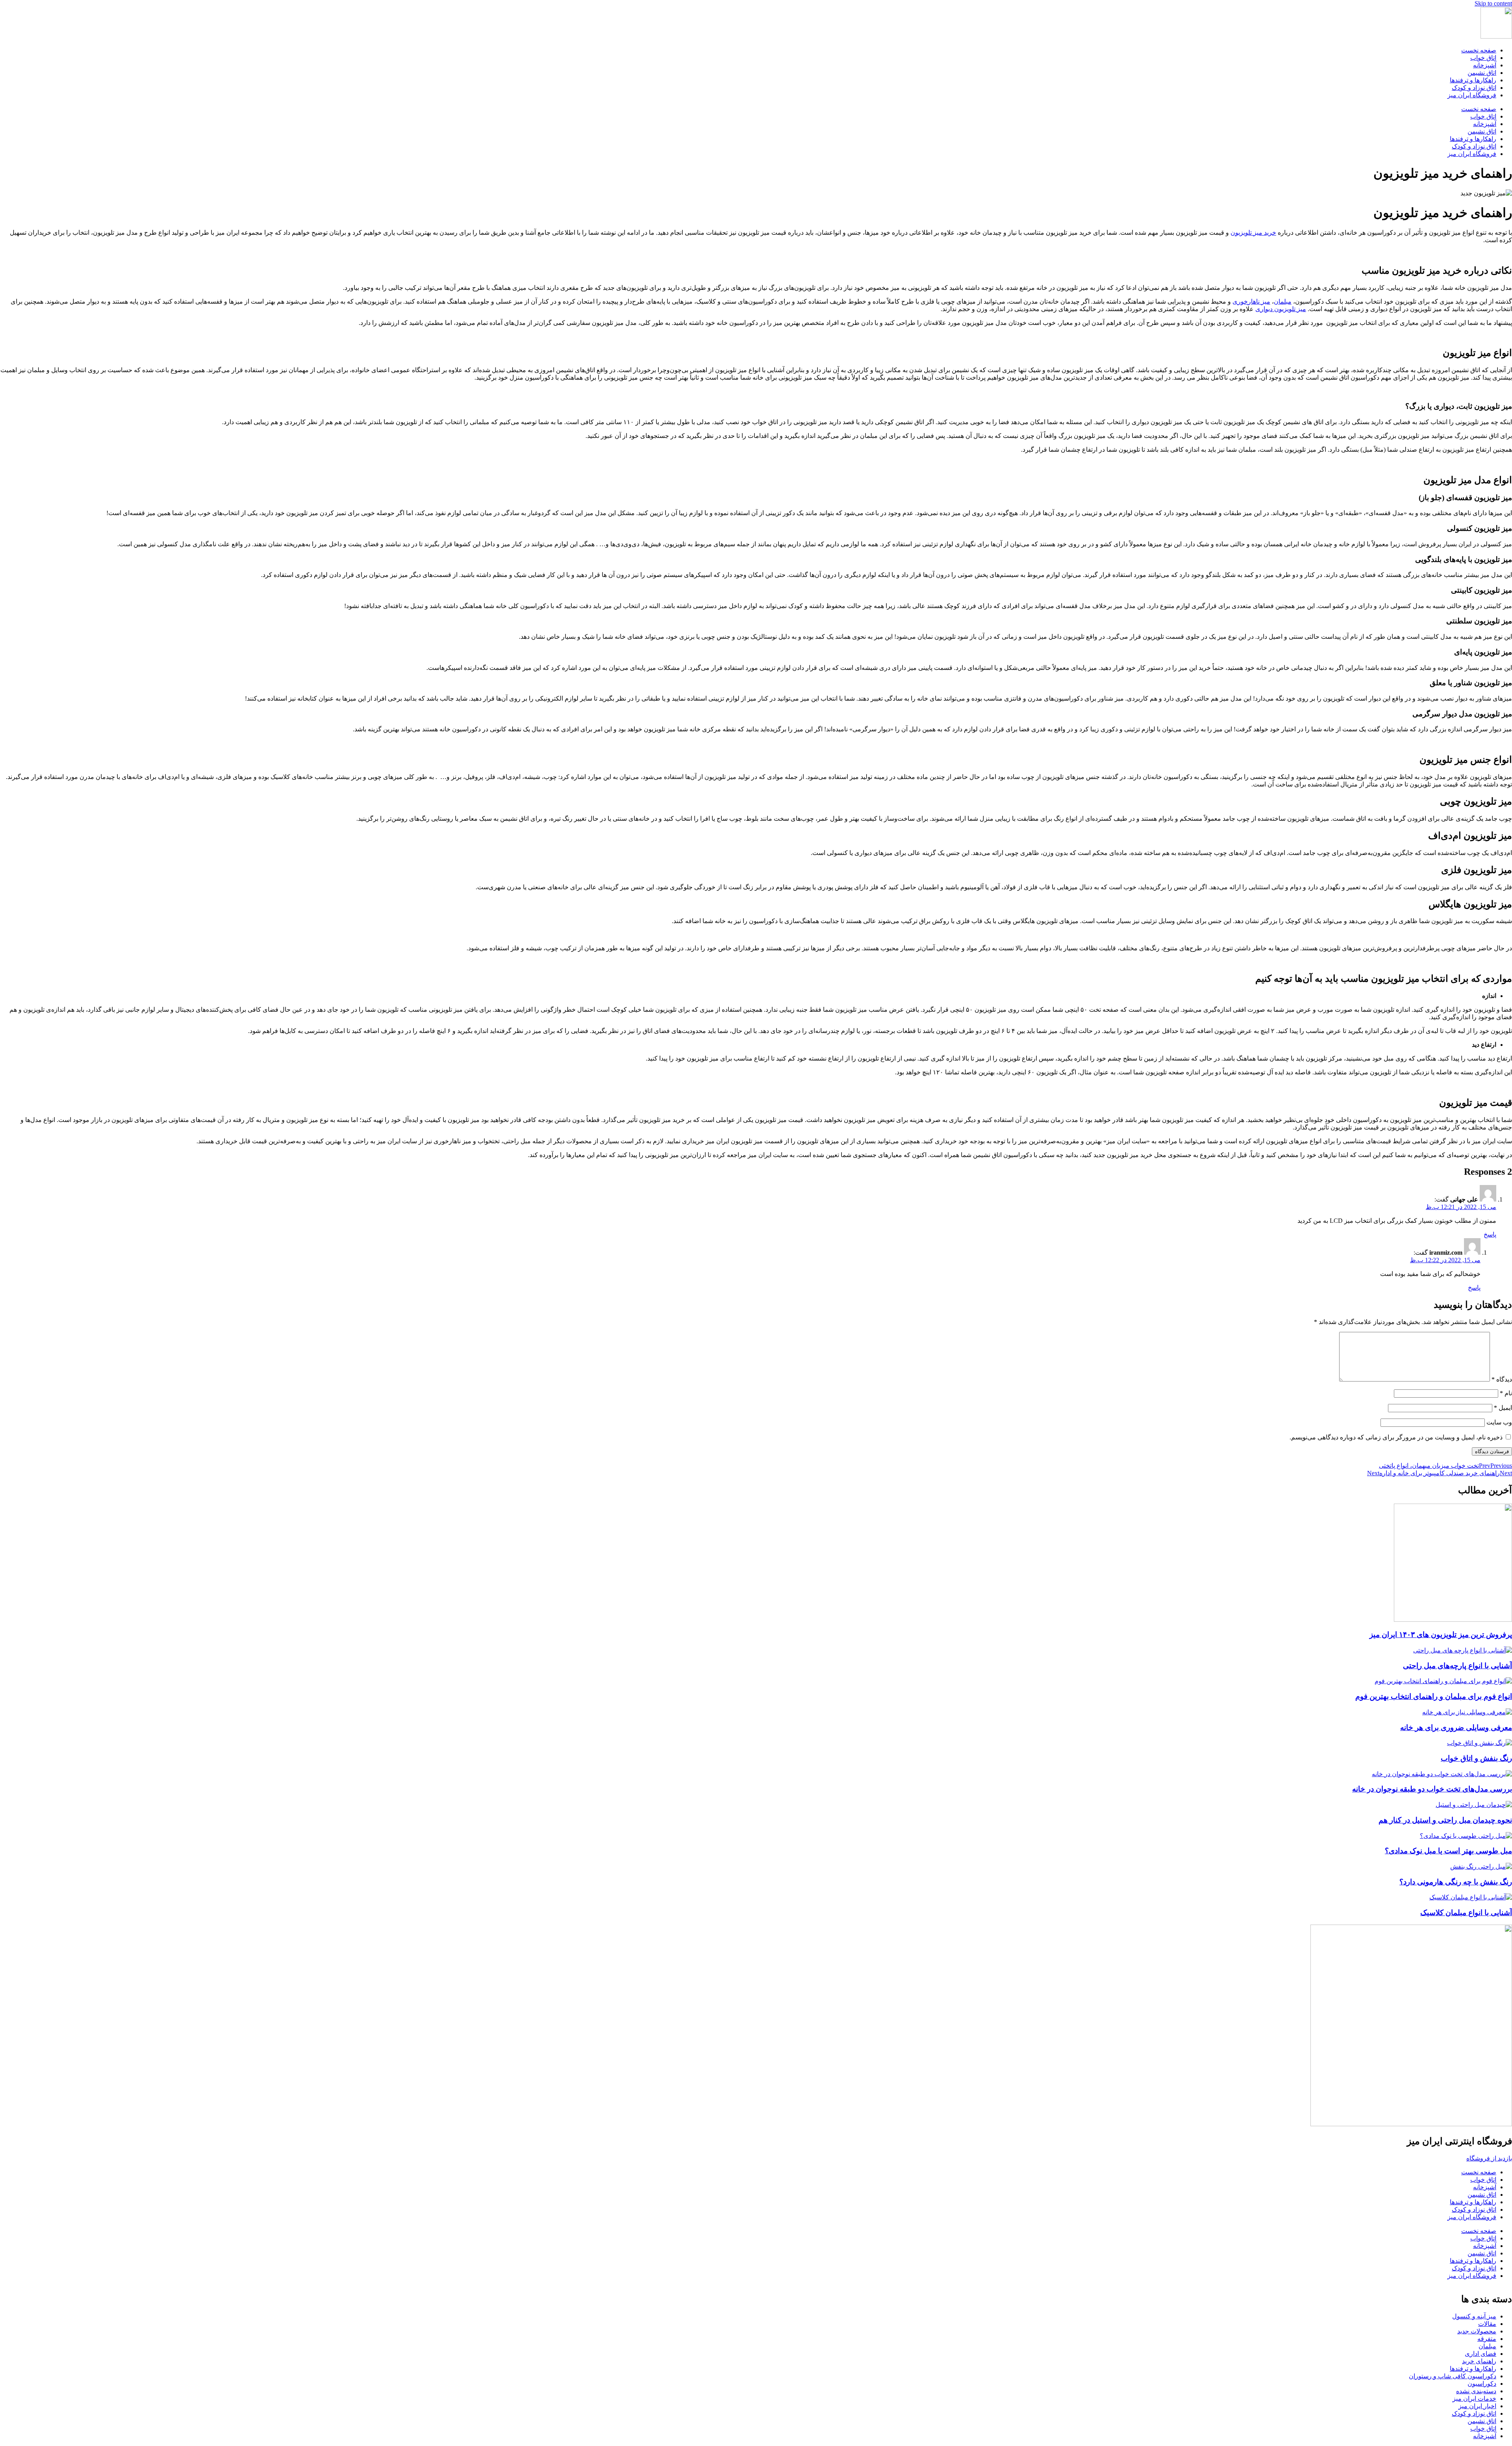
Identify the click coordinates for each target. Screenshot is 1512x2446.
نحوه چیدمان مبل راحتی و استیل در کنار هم (1445, 1820)
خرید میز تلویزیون (1253, 233)
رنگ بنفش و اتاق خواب (1476, 1758)
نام (1506, 1393)
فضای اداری (1480, 2354)
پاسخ (1490, 1234)
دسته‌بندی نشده (1476, 2391)
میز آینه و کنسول (1474, 2316)
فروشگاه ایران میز (1472, 95)
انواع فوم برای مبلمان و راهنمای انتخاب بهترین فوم (1434, 1696)
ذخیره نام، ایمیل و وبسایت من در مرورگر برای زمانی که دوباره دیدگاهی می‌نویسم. (1396, 1437)
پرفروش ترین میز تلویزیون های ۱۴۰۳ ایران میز (1441, 1635)
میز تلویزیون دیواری (1281, 309)
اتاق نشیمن (1482, 73)
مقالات (1487, 2324)
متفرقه (1487, 2339)
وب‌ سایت (1499, 1422)
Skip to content (1493, 3)
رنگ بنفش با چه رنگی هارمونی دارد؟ (1456, 1882)
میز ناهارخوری (1251, 301)
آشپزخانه (1485, 65)
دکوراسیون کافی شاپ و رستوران (1453, 2376)
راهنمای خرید (1479, 2361)
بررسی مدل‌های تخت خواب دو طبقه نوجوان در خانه (1432, 1789)
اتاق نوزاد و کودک (1474, 88)
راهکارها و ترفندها (1473, 80)
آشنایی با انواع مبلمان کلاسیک (1466, 1913)
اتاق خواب (1483, 58)
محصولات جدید (1477, 2331)
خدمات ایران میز (1474, 2399)
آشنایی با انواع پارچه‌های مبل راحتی (1457, 1666)
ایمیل (1503, 1408)
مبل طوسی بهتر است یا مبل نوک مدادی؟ (1448, 1851)
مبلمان (1283, 301)
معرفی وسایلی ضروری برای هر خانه (1456, 1727)
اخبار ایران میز (1477, 2406)
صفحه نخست (1479, 50)
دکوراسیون (1482, 2384)
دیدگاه (1502, 1379)
